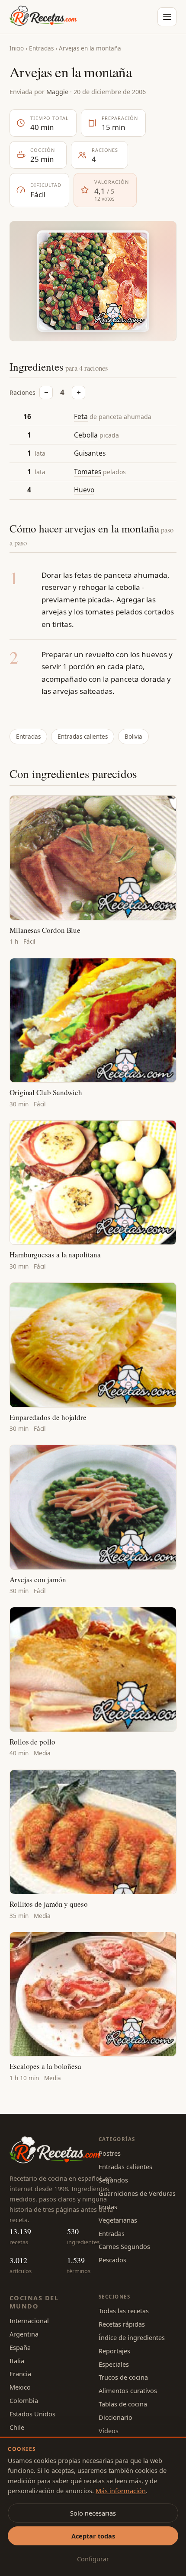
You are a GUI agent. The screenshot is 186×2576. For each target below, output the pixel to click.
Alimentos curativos (128, 2390)
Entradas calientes (83, 737)
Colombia (24, 2400)
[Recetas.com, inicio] (43, 17)
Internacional (29, 2321)
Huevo (84, 490)
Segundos (113, 2180)
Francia (20, 2374)
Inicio (17, 48)
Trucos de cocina (123, 2377)
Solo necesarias (93, 2513)
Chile (17, 2427)
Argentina (24, 2334)
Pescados (112, 2260)
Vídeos (109, 2431)
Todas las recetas (124, 2311)
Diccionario (115, 2417)
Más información (121, 2491)
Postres (110, 2153)
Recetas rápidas (122, 2324)
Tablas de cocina (123, 2404)
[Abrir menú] (167, 17)
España (20, 2347)
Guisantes (90, 453)
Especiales (114, 2364)
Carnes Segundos (124, 2246)
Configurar (93, 2559)
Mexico (20, 2387)
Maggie (57, 91)
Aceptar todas (93, 2536)
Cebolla (86, 435)
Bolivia (133, 737)
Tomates (88, 472)
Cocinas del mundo (34, 2302)
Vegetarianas (118, 2220)
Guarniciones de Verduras (137, 2193)
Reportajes (114, 2351)
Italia (17, 2361)
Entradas (41, 48)
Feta (81, 416)
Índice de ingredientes (132, 2337)
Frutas (108, 2207)
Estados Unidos (32, 2414)
